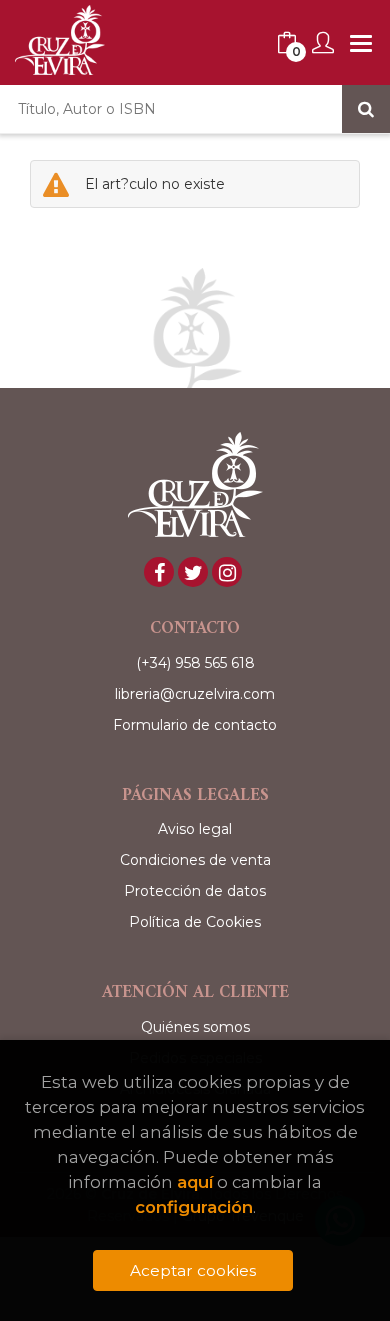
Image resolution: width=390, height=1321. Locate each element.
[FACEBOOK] (159, 572)
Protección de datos (195, 891)
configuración (194, 1207)
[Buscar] (366, 109)
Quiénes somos (195, 1027)
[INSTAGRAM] (227, 572)
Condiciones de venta (195, 860)
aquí (195, 1182)
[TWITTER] (193, 572)
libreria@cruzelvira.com (195, 694)
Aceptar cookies (193, 1270)
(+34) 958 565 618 (195, 663)
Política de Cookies (195, 922)
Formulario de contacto (195, 725)
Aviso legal (195, 829)
